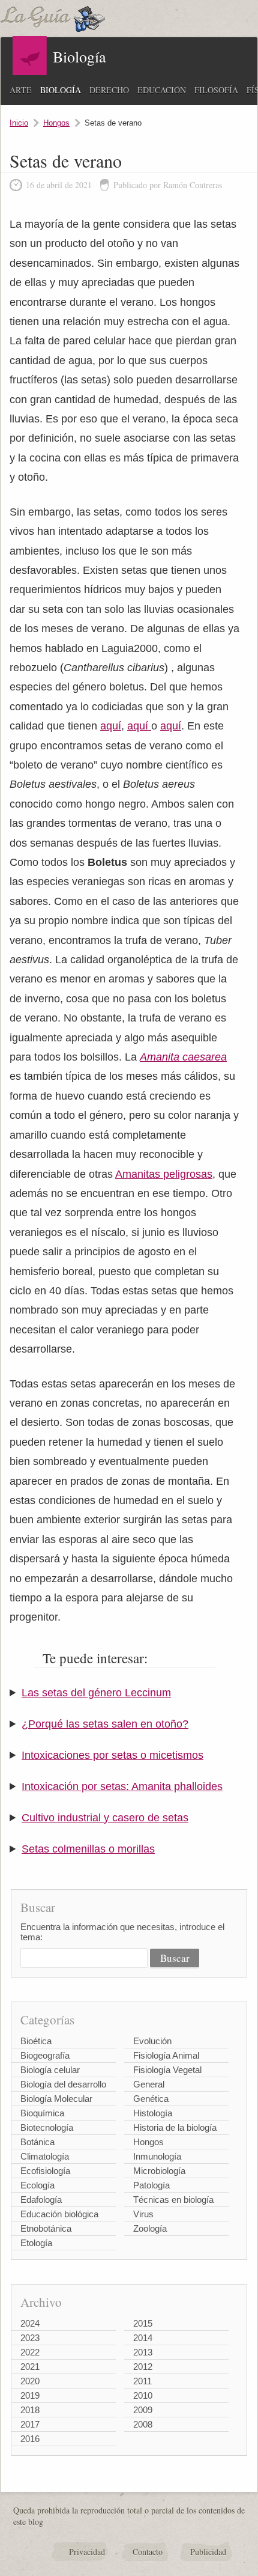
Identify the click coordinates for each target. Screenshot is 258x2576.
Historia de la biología (175, 2127)
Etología (36, 2243)
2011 (142, 2381)
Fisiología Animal (166, 2055)
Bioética (36, 2041)
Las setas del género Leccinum (96, 1693)
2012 (143, 2367)
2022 (30, 2352)
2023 (30, 2338)
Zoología (150, 2228)
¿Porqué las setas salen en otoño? (105, 1724)
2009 (143, 2410)
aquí (111, 726)
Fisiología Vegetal (167, 2070)
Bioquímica (42, 2113)
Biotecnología (47, 2127)
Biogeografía (45, 2055)
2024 (30, 2323)
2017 (30, 2424)
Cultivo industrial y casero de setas (105, 1818)
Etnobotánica (46, 2228)
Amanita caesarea (183, 1057)
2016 (30, 2439)
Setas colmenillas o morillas (88, 1849)
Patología (151, 2185)
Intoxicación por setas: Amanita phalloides (122, 1786)
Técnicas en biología (173, 2200)
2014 (143, 2338)
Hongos (56, 123)
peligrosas (188, 1174)
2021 (30, 2367)
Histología (153, 2113)
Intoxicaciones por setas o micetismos (112, 1755)
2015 (143, 2323)
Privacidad (87, 2552)
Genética (151, 2099)
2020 (30, 2381)
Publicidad (208, 2552)
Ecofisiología (45, 2171)
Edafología (41, 2200)
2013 (143, 2352)
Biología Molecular (56, 2099)
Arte (21, 90)
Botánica (37, 2142)
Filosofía (216, 90)
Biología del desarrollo (63, 2084)
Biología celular (50, 2070)
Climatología (45, 2156)
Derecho (109, 90)
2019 (30, 2395)
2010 (143, 2395)
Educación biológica (59, 2214)
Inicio (19, 123)
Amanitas (139, 1174)
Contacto (148, 2552)
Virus (143, 2214)
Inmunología (157, 2156)
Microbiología (159, 2171)
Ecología (37, 2185)
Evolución (152, 2041)
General (149, 2084)
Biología (61, 90)
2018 (30, 2410)
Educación (162, 90)
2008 (143, 2424)
